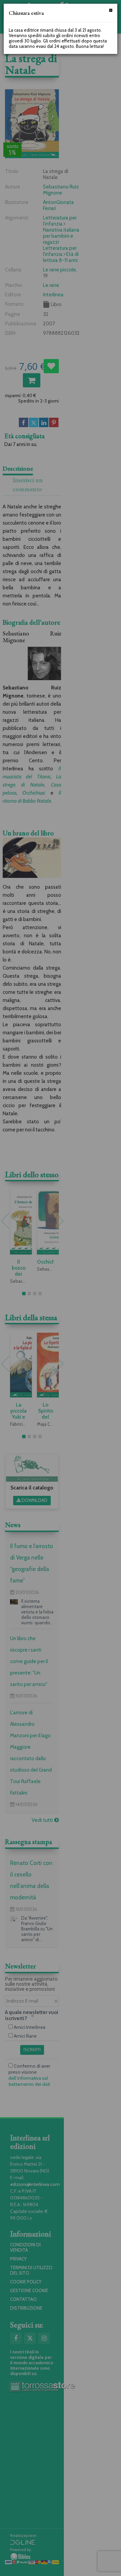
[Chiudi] (111, 10)
